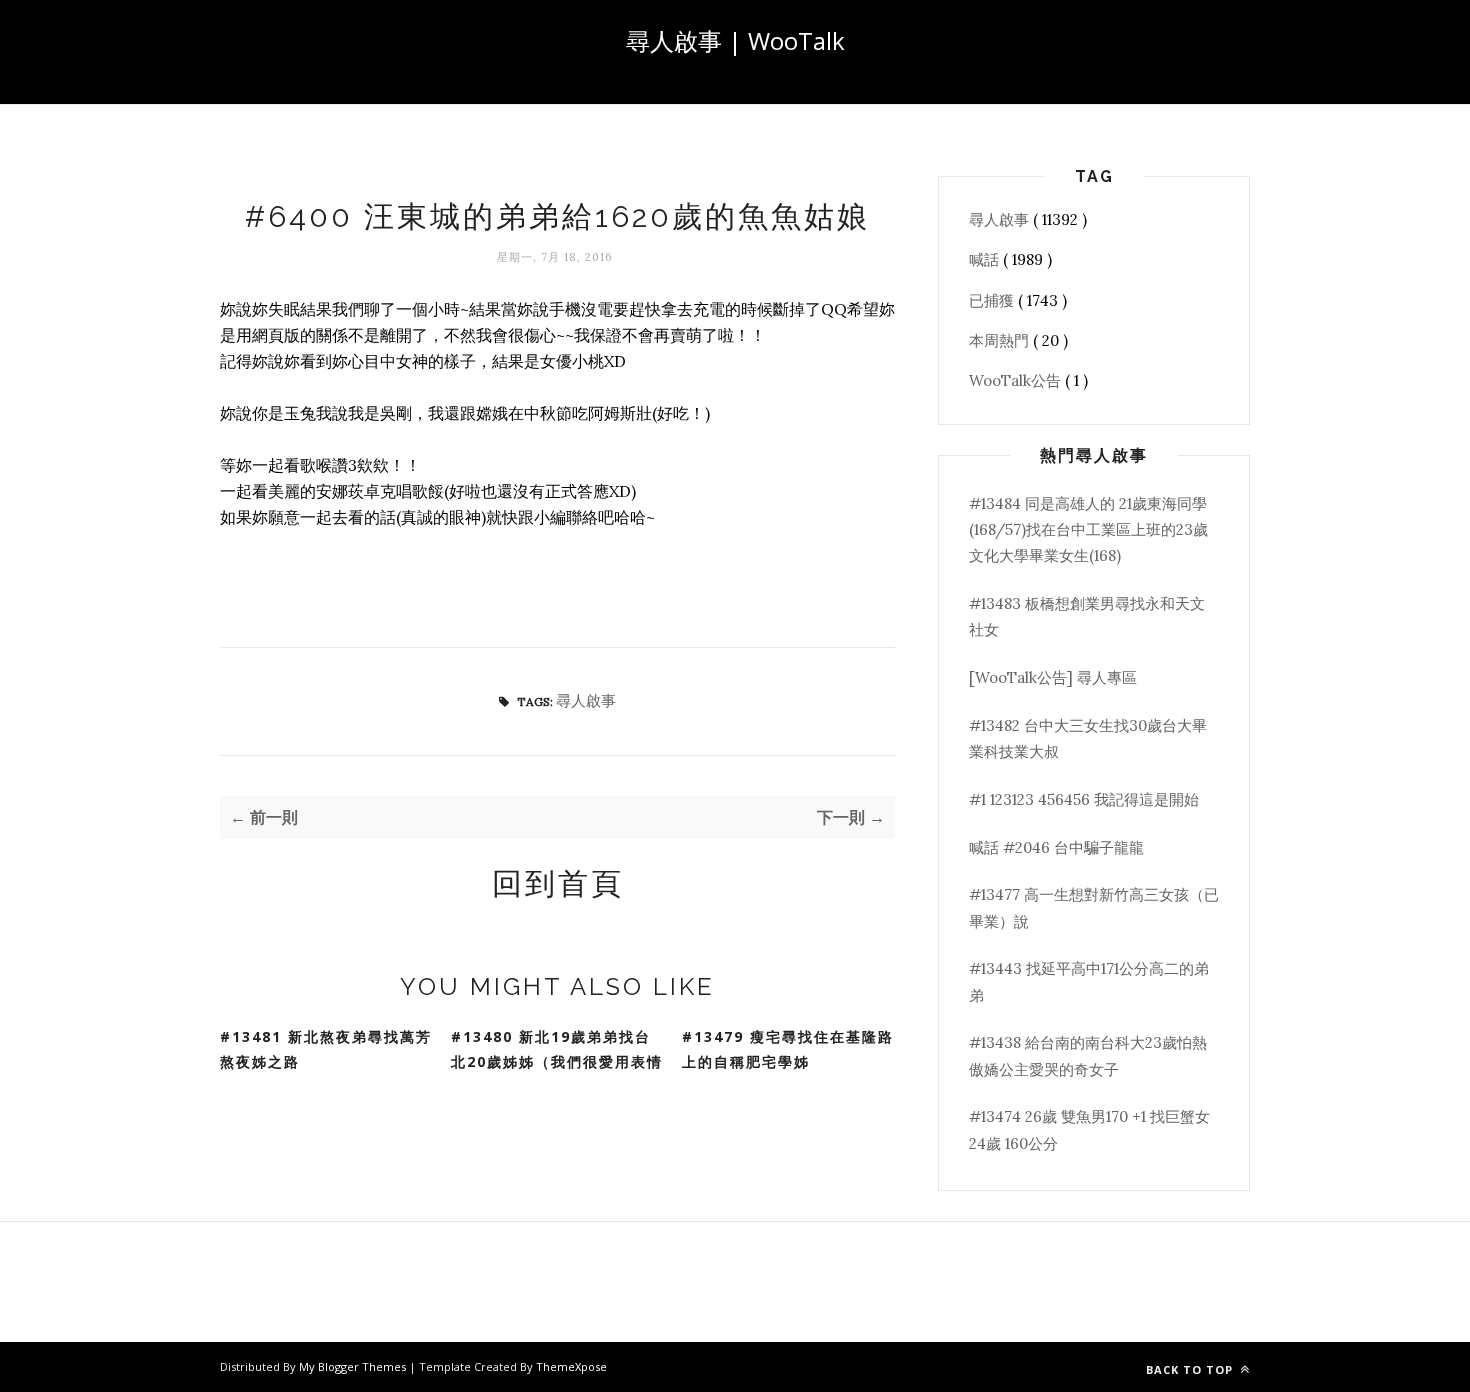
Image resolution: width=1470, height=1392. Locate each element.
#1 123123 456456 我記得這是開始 (1084, 799)
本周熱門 (1001, 340)
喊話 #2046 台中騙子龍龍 (1056, 847)
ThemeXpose (571, 1366)
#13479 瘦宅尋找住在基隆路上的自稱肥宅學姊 (788, 1049)
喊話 (986, 259)
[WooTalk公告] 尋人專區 (1053, 677)
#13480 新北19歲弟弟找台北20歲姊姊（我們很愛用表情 (557, 1049)
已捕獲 (993, 300)
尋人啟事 (586, 700)
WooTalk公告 (1017, 380)
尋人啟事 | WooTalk (735, 40)
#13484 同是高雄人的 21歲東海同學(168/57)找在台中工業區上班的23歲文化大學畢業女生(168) (1088, 530)
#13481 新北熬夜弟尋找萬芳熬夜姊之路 (326, 1049)
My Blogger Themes (354, 1366)
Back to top (1191, 1369)
